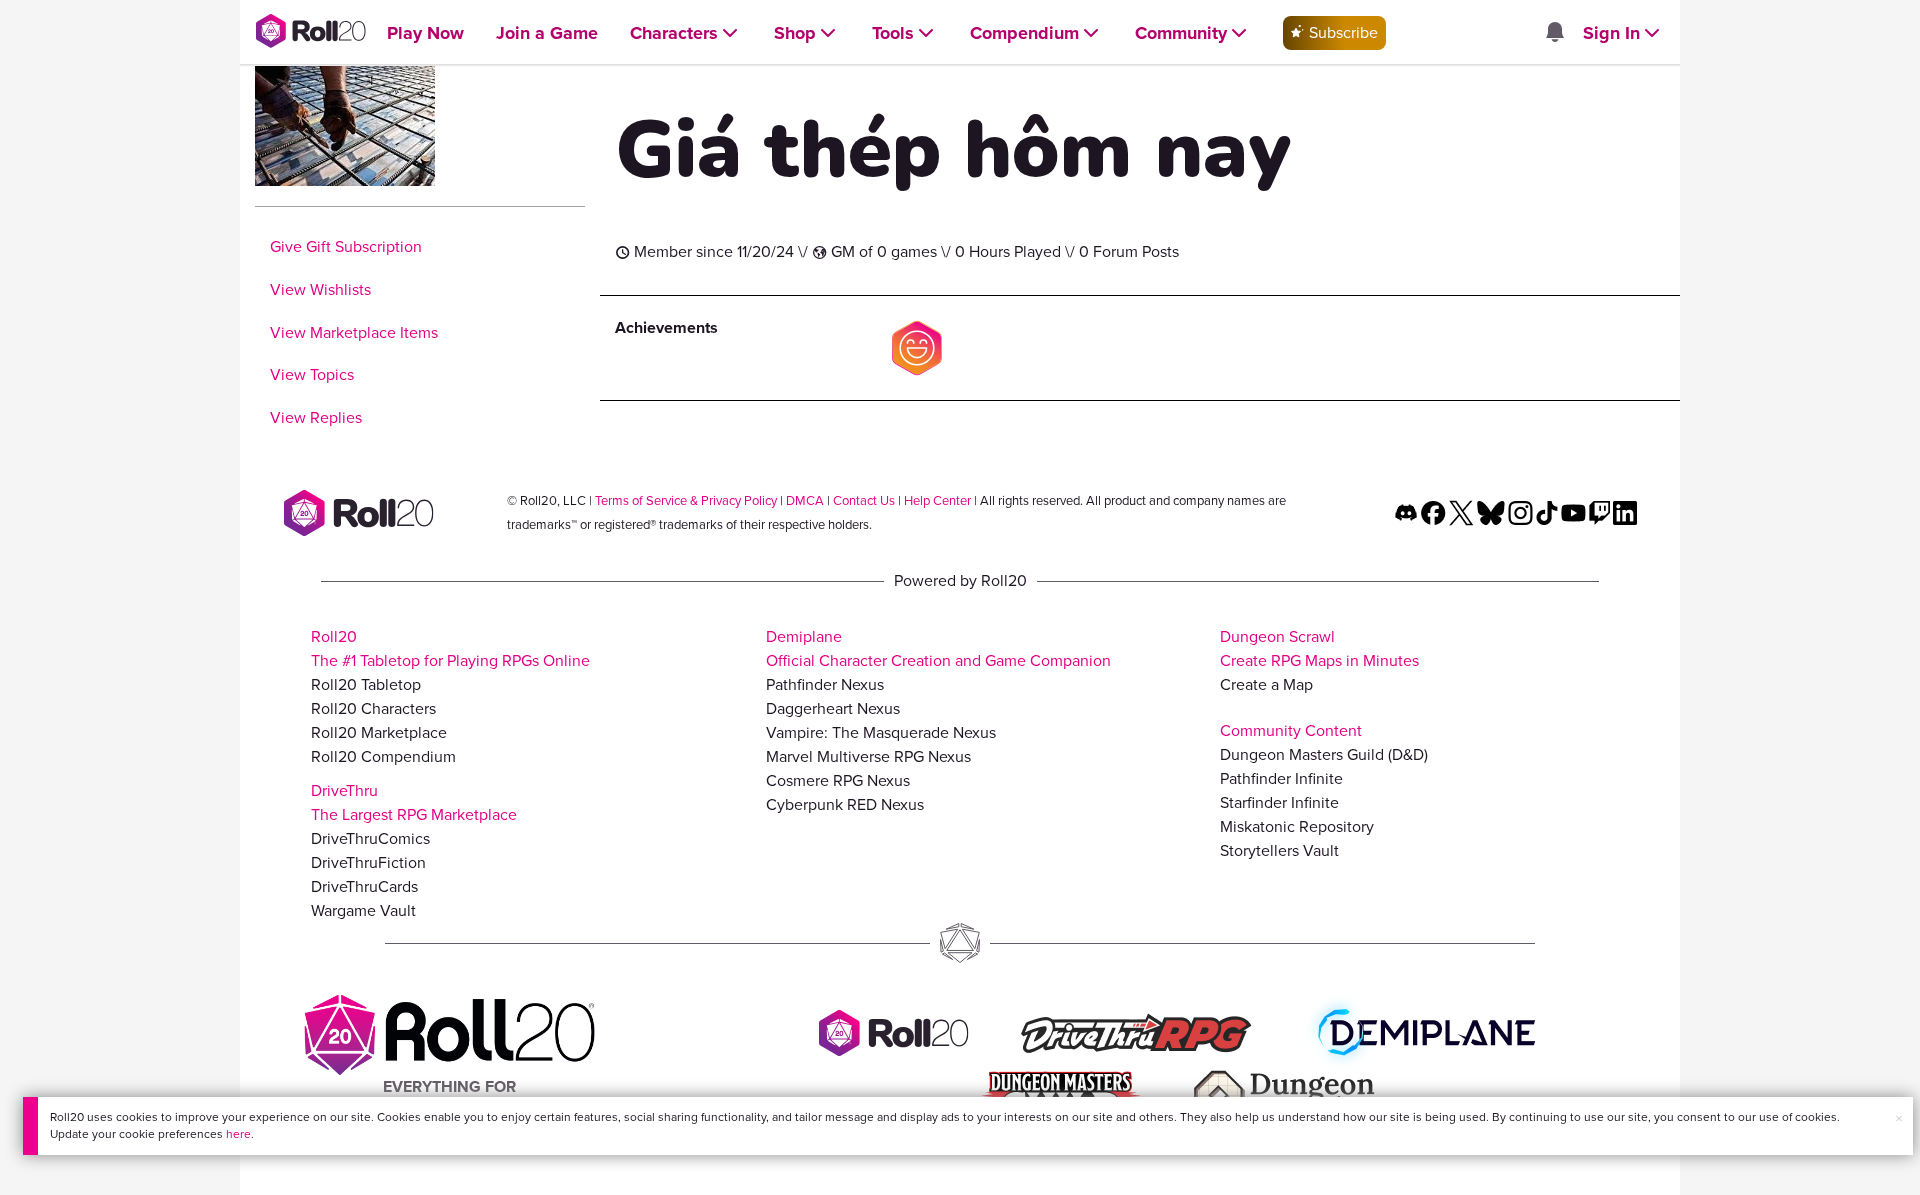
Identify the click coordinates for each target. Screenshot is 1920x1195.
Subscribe (1341, 32)
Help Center (937, 500)
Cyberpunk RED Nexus (845, 804)
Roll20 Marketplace (379, 732)
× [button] (1899, 1118)
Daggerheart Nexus (833, 708)
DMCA (805, 500)
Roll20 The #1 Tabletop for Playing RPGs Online (450, 648)
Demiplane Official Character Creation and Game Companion (938, 648)
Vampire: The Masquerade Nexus (881, 732)
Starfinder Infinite (1279, 802)
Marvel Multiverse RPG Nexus (868, 756)
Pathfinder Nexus (825, 684)
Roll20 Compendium (383, 756)
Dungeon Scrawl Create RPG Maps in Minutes (1319, 648)
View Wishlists (320, 289)
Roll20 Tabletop (366, 684)
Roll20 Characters (373, 708)
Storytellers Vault (1279, 850)
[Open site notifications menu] (1554, 33)
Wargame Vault (363, 910)
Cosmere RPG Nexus (838, 780)
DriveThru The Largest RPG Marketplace (414, 802)
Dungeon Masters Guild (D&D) (1324, 754)
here (238, 1134)
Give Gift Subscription (346, 246)
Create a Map (1266, 684)
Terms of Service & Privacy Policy (686, 500)
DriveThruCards (364, 886)
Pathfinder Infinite (1281, 778)
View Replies (316, 417)
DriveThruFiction (368, 862)
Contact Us (864, 500)
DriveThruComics (370, 838)
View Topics (312, 374)
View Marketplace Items (354, 332)
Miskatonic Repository (1297, 826)
